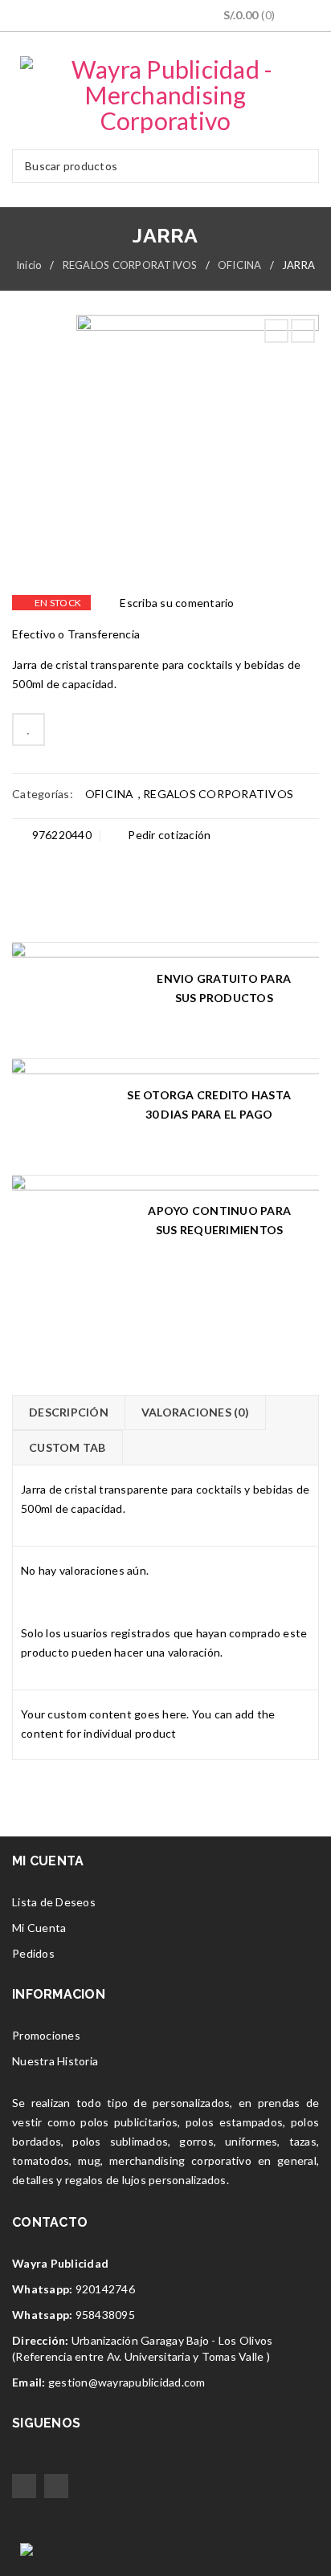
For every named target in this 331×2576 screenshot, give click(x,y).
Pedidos (33, 1953)
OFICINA (240, 265)
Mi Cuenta (39, 1928)
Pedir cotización (168, 835)
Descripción (69, 1412)
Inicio (29, 265)
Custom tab (67, 1447)
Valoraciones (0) (195, 1412)
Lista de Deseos (54, 1902)
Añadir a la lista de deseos (29, 730)
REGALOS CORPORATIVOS (130, 265)
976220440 (60, 835)
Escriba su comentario (177, 603)
